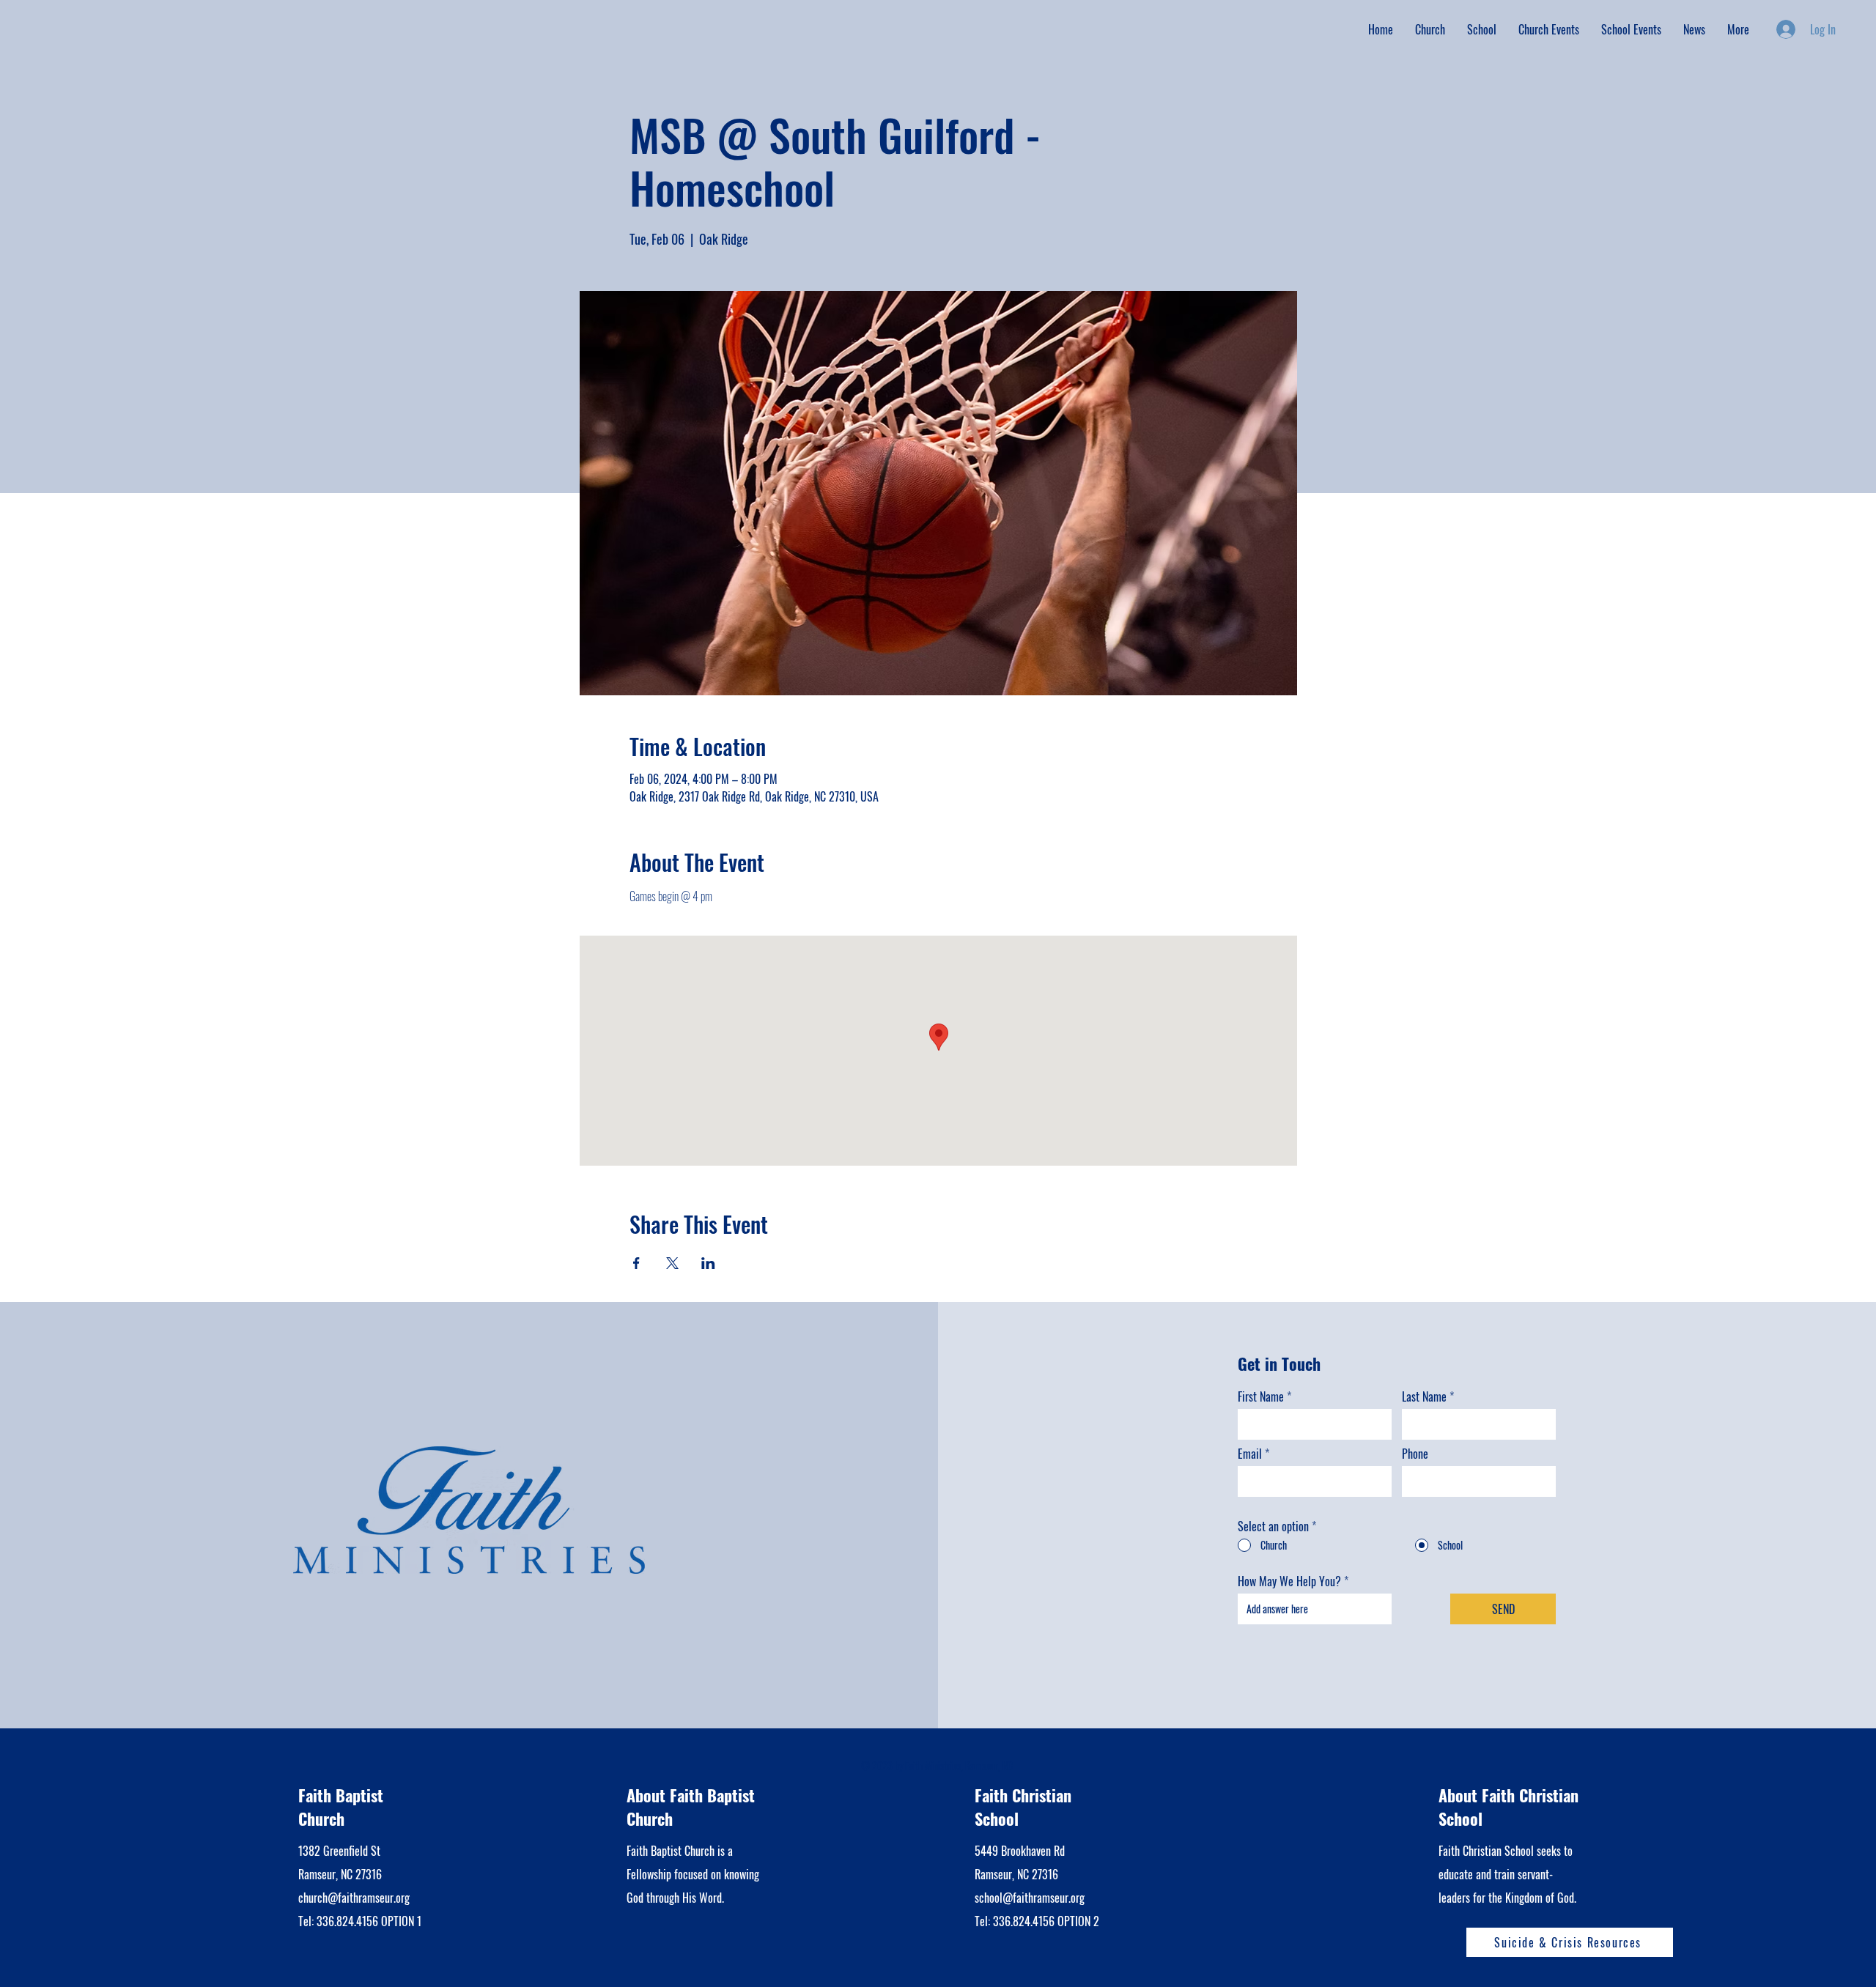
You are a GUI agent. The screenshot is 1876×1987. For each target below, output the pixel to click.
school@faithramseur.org (1030, 1898)
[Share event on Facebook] (636, 1263)
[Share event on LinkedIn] (708, 1263)
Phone (1415, 1454)
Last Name (1424, 1396)
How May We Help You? (1289, 1581)
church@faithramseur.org (354, 1898)
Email (1250, 1454)
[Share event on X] (672, 1263)
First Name (1261, 1396)
